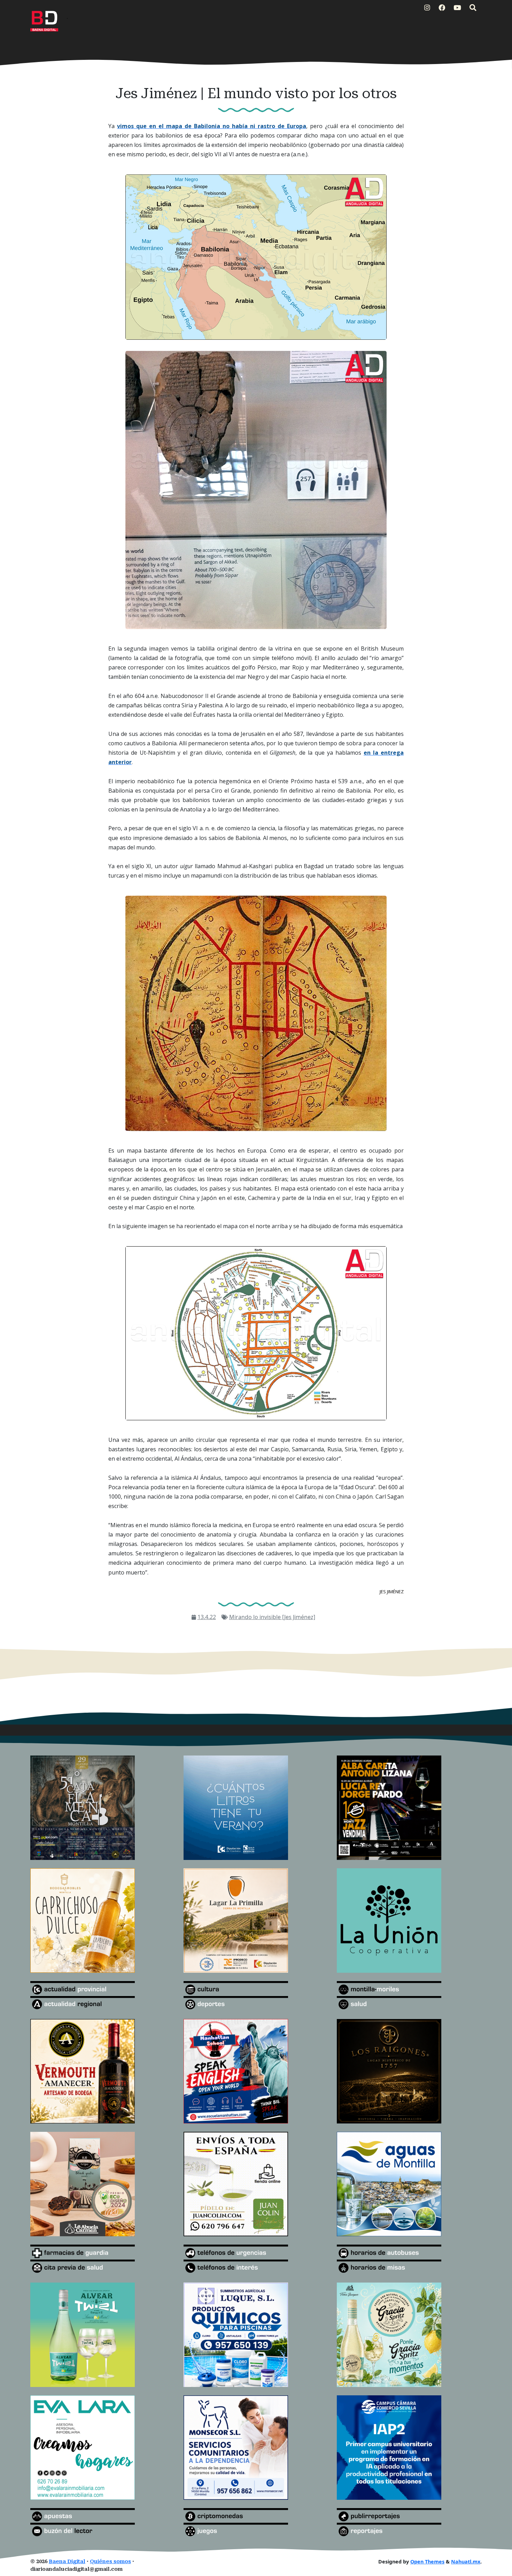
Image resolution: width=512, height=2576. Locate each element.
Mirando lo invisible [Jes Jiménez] (272, 1617)
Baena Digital (67, 2562)
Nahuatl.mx (466, 2562)
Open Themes (427, 2562)
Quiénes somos (110, 2562)
